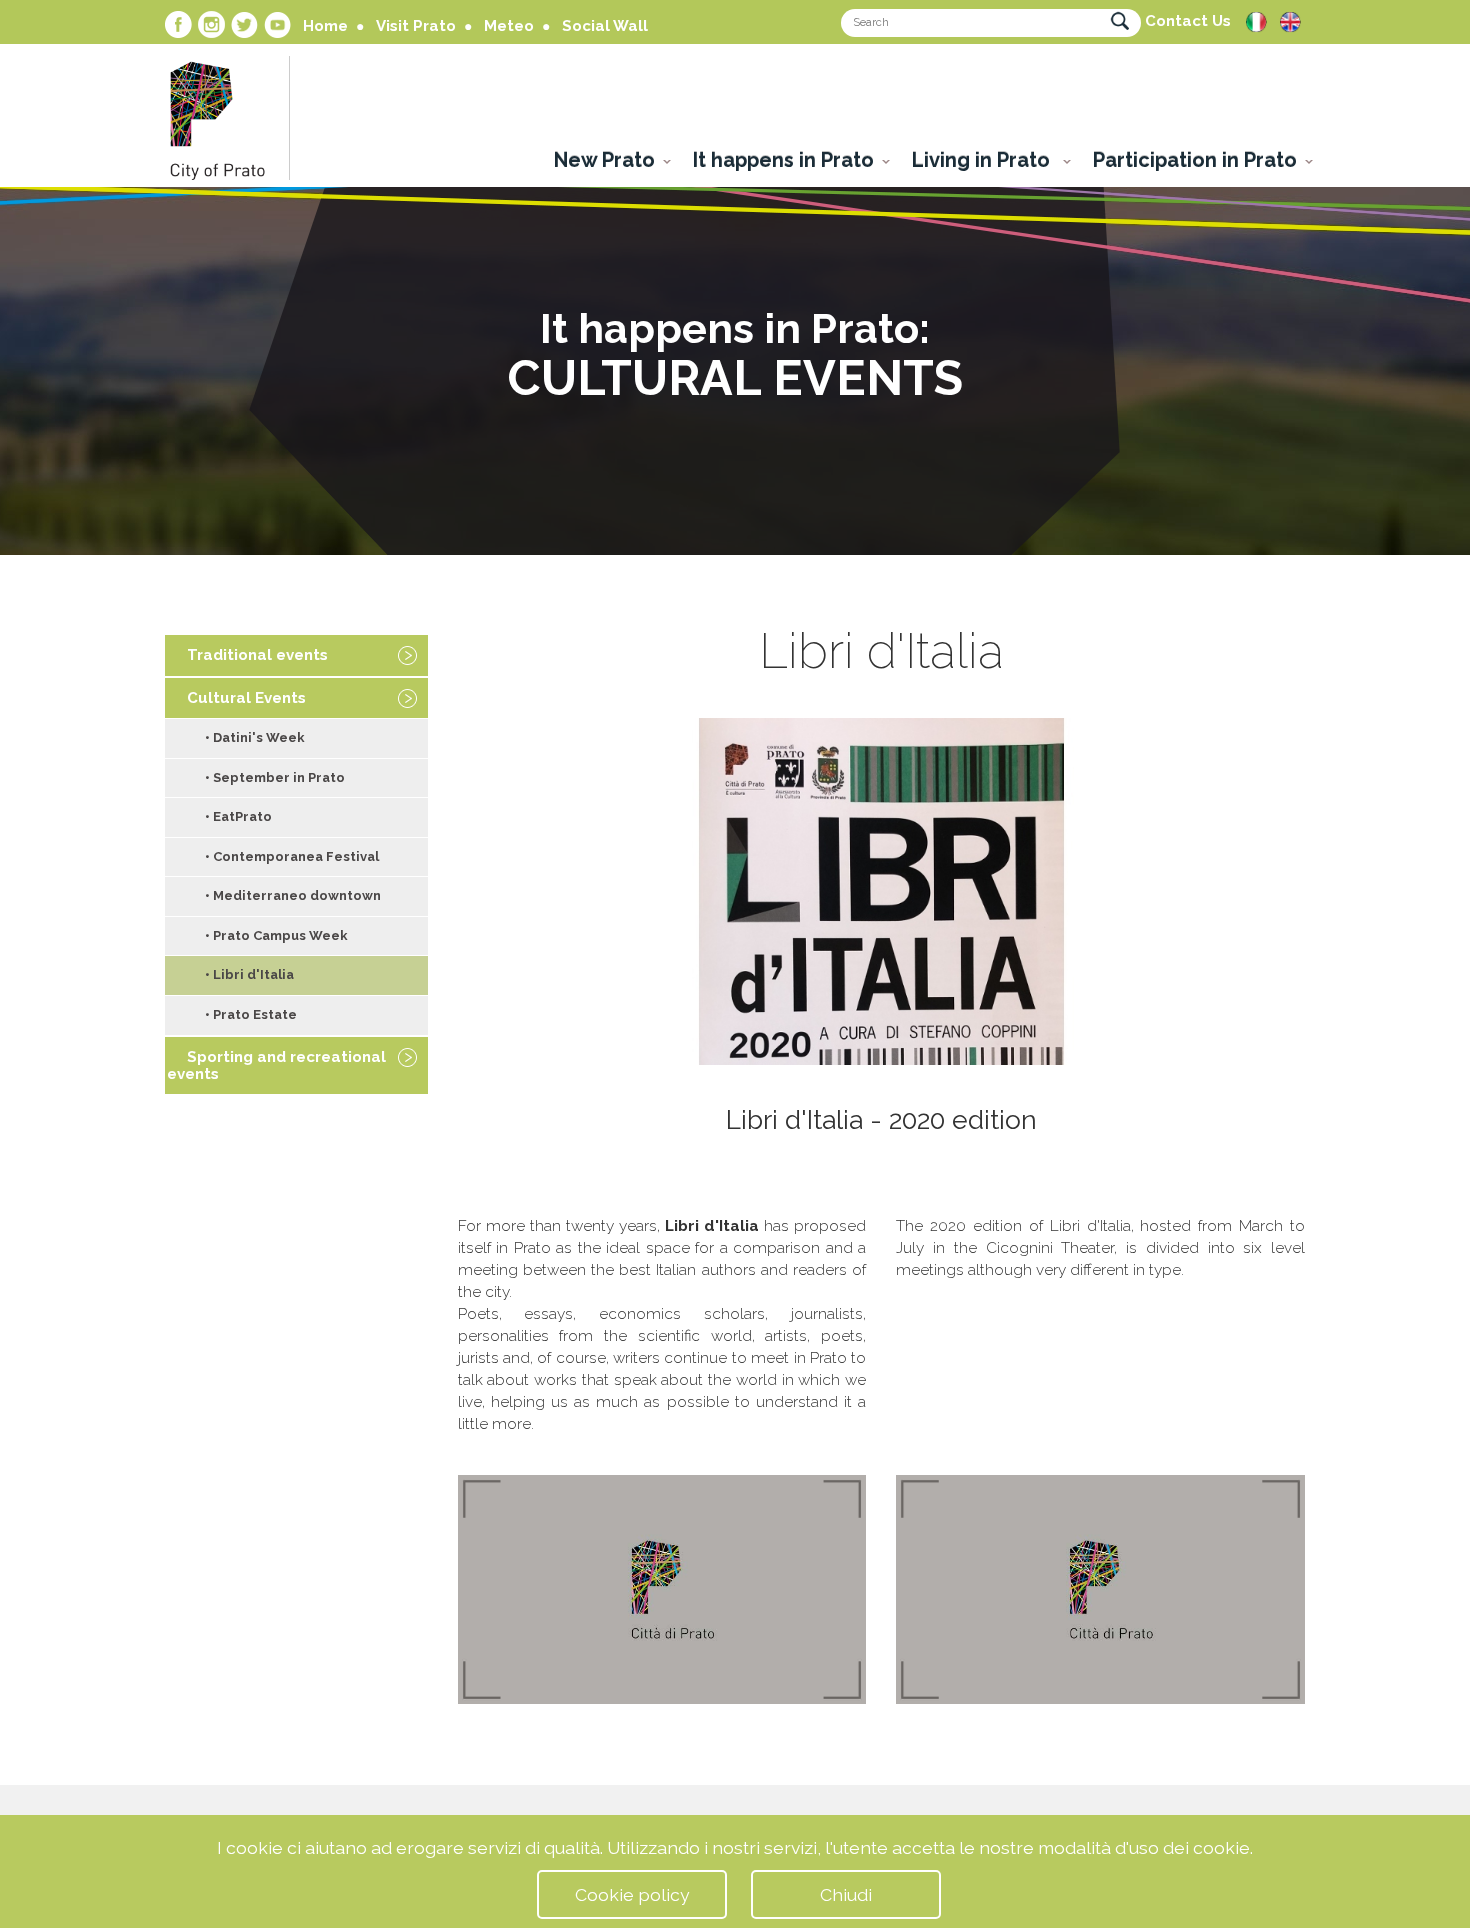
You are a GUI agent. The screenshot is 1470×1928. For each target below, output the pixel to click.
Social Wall (605, 26)
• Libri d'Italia (249, 974)
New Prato (604, 160)
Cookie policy (632, 1894)
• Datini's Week (255, 737)
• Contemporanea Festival (292, 856)
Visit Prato (416, 26)
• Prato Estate (251, 1014)
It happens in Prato (783, 160)
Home (325, 26)
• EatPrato (238, 816)
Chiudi (846, 1894)
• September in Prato (275, 777)
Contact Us (1188, 21)
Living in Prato (983, 160)
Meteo (509, 26)
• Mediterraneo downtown (293, 895)
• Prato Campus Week (276, 935)
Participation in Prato (1195, 160)
